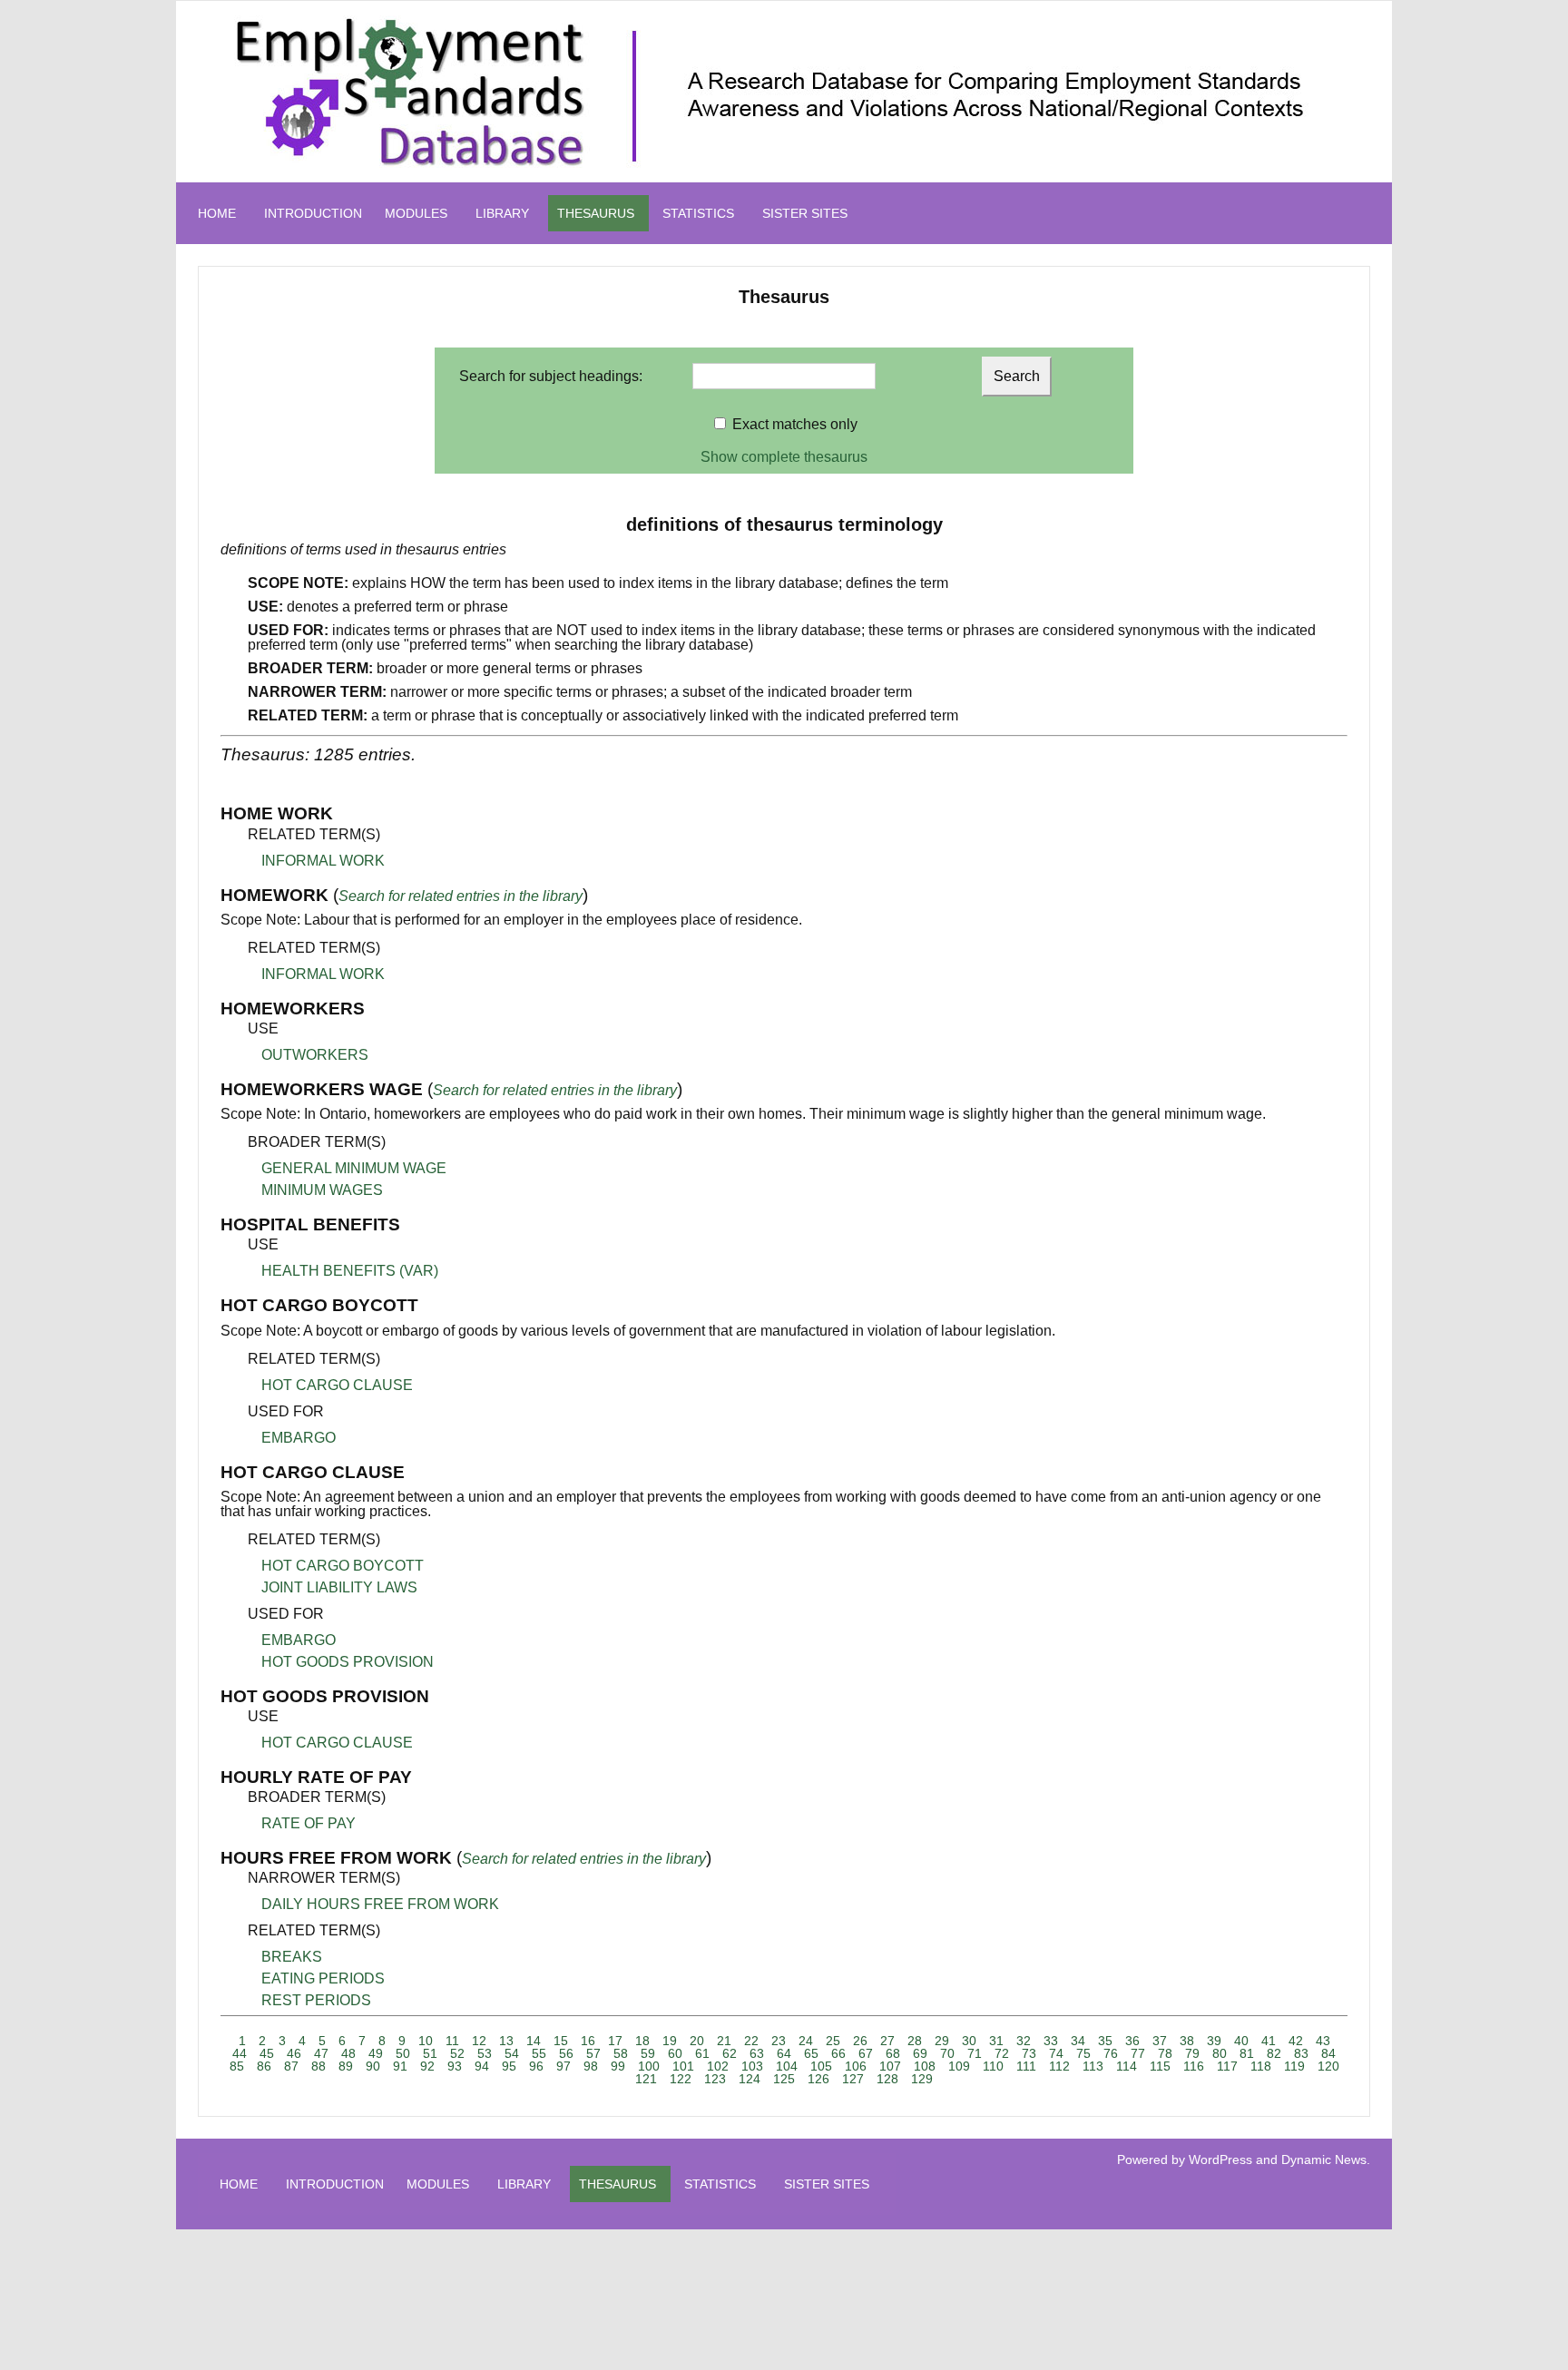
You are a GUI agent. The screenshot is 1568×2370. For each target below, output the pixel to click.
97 (563, 2066)
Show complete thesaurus (784, 457)
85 (237, 2066)
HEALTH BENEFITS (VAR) (350, 1271)
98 (591, 2066)
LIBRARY (502, 213)
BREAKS (292, 1957)
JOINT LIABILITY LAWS (339, 1587)
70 (947, 2053)
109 (959, 2066)
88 (318, 2066)
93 (455, 2066)
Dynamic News (1324, 2159)
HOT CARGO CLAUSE (337, 1385)
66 (838, 2053)
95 (509, 2066)
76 (1111, 2053)
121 (646, 2079)
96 (536, 2066)
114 (1127, 2066)
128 (887, 2079)
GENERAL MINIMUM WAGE (354, 1168)
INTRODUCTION (313, 213)
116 (1194, 2066)
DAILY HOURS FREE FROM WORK (380, 1904)
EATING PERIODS (323, 1978)
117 (1227, 2066)
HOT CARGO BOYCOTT (343, 1566)
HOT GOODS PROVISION (348, 1662)
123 (715, 2079)
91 (400, 2066)
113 (1093, 2066)
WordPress (1220, 2159)
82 (1274, 2053)
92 (427, 2066)
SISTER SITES (805, 213)
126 (818, 2079)
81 (1247, 2053)
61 (702, 2053)
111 (1026, 2066)
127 (853, 2079)
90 (373, 2066)
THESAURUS (596, 213)
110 (993, 2066)
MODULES (416, 213)
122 (681, 2079)
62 (730, 2053)
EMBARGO (299, 1438)
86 (264, 2066)
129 (922, 2079)
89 (346, 2066)
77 (1138, 2053)
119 (1294, 2066)
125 (784, 2079)
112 (1059, 2066)
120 (1328, 2066)
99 (618, 2066)
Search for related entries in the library (461, 896)
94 (482, 2066)
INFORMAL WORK (323, 861)
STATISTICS (698, 213)
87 (291, 2066)
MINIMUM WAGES (322, 1190)
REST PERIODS (316, 2000)
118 (1261, 2066)
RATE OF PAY (309, 1823)
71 (975, 2053)
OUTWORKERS (315, 1055)
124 (750, 2079)
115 (1160, 2066)
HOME (217, 213)
